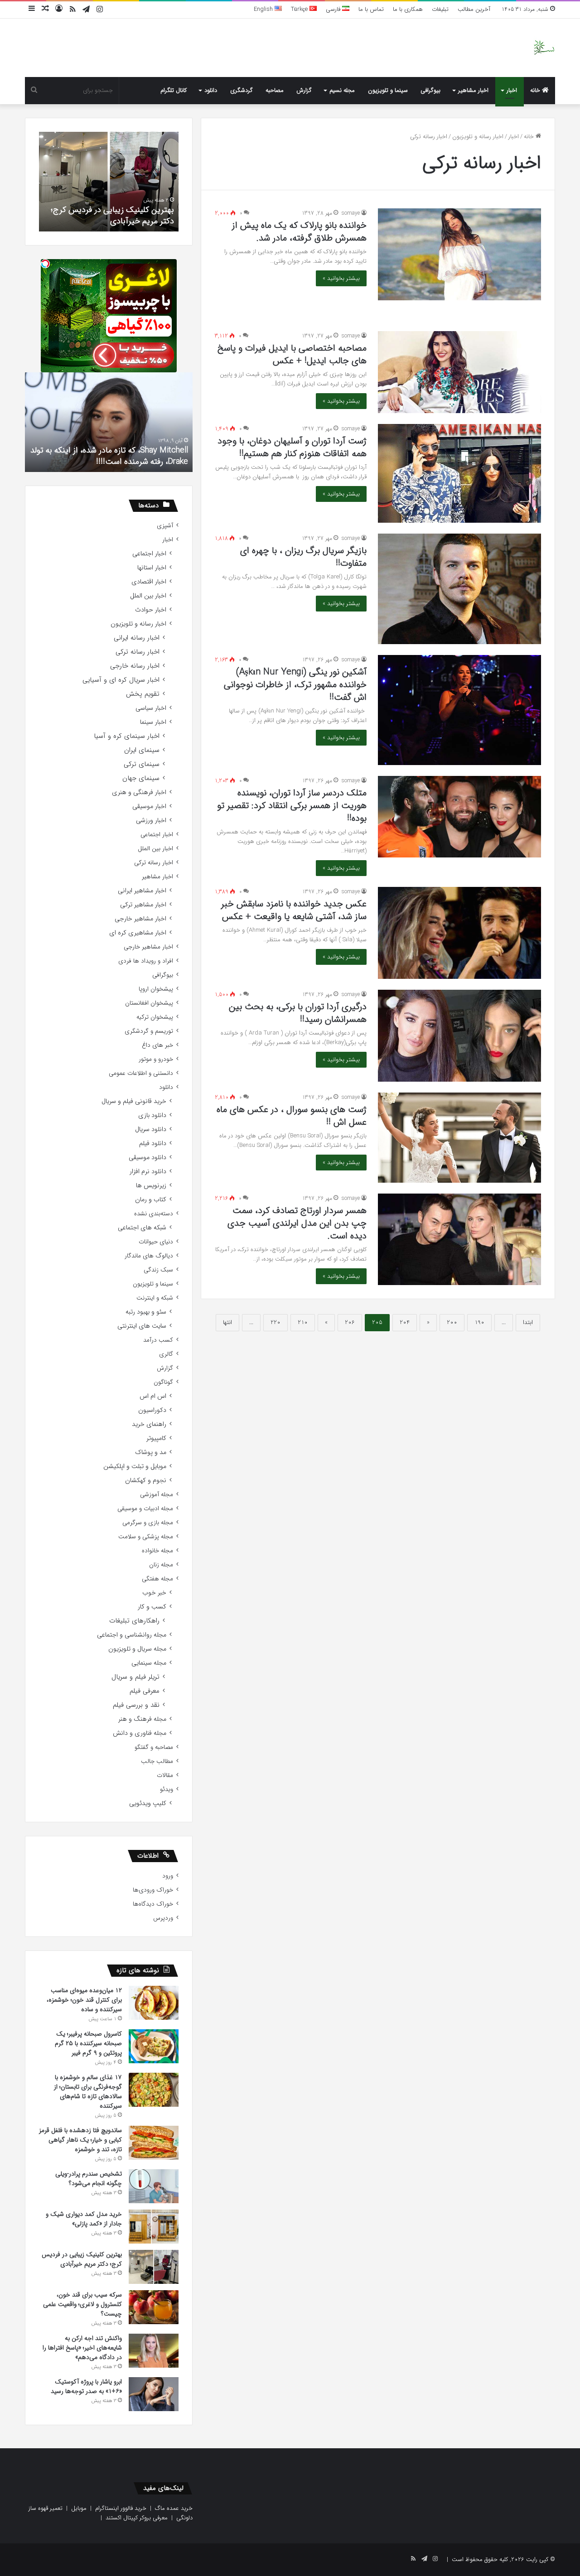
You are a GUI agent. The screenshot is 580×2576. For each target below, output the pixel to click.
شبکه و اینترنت (155, 1298)
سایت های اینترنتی (142, 1326)
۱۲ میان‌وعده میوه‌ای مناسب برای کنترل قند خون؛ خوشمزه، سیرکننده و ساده (84, 2000)
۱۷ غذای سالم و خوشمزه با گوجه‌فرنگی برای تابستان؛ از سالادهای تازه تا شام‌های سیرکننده (88, 2092)
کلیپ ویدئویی (148, 1803)
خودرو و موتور (156, 1059)
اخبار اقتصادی (149, 582)
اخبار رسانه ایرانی (137, 638)
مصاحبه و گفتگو (154, 1747)
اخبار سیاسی (151, 708)
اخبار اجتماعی (149, 554)
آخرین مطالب (474, 9)
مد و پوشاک (151, 1452)
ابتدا (528, 1322)
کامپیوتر (156, 1438)
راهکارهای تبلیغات (134, 1621)
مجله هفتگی (157, 1579)
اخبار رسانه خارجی (135, 666)
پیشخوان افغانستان (149, 1003)
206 (350, 1322)
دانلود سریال (151, 1129)
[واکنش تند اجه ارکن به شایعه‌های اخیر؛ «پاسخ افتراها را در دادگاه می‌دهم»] (154, 2351)
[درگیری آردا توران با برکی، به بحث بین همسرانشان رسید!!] (459, 1036)
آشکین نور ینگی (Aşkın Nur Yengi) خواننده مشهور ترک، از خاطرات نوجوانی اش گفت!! (295, 685)
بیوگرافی (430, 90)
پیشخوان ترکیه (155, 1017)
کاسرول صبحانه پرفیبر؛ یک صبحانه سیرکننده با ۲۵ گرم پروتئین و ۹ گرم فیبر (88, 2043)
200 (452, 1322)
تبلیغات (440, 9)
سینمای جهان (141, 778)
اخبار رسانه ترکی (138, 652)
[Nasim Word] (544, 48)
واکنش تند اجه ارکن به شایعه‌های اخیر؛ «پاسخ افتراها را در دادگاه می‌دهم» (82, 2348)
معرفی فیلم (145, 1691)
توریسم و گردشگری (149, 1031)
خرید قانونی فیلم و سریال (134, 1101)
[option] (106, 182)
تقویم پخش (143, 694)
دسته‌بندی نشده (154, 1214)
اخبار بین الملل (148, 596)
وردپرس (163, 1918)
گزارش (304, 90)
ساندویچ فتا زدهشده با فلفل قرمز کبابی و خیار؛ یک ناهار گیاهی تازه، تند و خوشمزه (80, 2140)
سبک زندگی (158, 1270)
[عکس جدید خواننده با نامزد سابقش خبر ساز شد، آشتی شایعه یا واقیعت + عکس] (459, 933)
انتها (227, 1322)
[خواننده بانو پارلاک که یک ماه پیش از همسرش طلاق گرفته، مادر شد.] (459, 254)
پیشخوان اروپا (156, 989)
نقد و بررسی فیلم (136, 1705)
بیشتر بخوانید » (341, 278)
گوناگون (163, 1382)
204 (405, 1322)
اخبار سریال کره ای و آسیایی (121, 680)
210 (303, 1322)
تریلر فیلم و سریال (135, 1677)
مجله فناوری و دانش (140, 1733)
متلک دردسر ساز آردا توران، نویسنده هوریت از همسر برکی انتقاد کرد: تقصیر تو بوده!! (292, 806)
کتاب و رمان (151, 1200)
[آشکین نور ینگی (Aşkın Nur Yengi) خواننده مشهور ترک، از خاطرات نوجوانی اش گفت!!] (459, 710)
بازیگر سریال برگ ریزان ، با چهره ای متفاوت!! (303, 557)
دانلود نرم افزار (148, 1172)
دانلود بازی (152, 1115)
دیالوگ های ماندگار (149, 1256)
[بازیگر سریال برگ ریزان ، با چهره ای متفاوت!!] (459, 589)
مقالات (165, 1775)
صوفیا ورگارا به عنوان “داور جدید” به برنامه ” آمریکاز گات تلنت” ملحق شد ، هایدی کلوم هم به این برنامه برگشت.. (103, 450)
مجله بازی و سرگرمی (148, 1523)
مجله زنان (161, 1565)
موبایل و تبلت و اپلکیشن (135, 1466)
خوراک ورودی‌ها (153, 1890)
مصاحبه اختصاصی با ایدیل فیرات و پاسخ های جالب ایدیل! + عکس (292, 354)
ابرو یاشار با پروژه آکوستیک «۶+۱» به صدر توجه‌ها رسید (86, 2386)
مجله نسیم (342, 90)
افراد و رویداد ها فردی (146, 961)
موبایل (79, 2508)
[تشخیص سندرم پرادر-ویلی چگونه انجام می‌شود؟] (154, 2186)
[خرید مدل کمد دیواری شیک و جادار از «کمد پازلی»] (154, 2227)
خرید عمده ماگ (174, 2508)
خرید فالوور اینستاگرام (121, 2508)
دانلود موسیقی (147, 1158)
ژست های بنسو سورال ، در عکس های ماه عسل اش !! (292, 1116)
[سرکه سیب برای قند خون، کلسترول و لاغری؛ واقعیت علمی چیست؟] (154, 2307)
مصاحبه (275, 90)
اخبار (512, 90)
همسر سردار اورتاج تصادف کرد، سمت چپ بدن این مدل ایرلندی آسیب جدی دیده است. (297, 1223)
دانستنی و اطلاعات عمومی (141, 1073)
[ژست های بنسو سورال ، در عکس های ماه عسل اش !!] (459, 1138)
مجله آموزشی (157, 1495)
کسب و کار (152, 1607)
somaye (351, 213)
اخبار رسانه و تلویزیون (478, 137)
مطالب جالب (157, 1761)
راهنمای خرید (149, 1424)
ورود (168, 1876)
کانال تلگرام (174, 90)
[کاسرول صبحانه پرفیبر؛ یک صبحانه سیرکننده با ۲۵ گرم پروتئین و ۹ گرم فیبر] (154, 2046)
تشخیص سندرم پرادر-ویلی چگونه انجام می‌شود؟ (89, 2179)
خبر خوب (154, 1593)
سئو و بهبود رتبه (146, 1312)
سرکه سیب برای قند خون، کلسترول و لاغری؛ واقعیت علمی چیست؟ (112, 215)
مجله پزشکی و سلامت (146, 1537)
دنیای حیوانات (156, 1242)
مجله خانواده (157, 1551)
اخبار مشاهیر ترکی (143, 905)
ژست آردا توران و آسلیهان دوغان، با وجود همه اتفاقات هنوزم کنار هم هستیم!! (292, 447)
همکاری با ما (408, 9)
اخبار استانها (152, 568)
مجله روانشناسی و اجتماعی (132, 1635)
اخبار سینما (153, 722)
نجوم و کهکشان (146, 1481)
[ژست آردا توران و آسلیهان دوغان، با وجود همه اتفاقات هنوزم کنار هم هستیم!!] (459, 473)
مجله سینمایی (149, 1663)
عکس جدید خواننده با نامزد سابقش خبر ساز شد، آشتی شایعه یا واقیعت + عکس (294, 910)
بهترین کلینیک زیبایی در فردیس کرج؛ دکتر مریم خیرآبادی (82, 2259)
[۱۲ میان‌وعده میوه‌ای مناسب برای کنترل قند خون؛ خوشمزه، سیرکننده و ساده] (154, 2003)
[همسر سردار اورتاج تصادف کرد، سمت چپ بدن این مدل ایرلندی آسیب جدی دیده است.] (459, 1239)
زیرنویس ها (151, 1186)
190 (479, 1322)
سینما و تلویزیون (388, 90)
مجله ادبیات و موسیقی (145, 1509)
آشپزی (165, 526)
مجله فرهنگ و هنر (142, 1719)
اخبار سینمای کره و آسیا (127, 736)
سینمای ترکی (142, 764)
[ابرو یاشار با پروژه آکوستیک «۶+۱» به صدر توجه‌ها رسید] (154, 2394)
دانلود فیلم (153, 1144)
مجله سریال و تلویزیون (137, 1649)
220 (275, 1322)
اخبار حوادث (151, 610)
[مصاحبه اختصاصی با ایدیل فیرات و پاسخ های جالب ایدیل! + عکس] (459, 372)
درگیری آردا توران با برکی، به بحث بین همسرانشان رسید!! (298, 1013)
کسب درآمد (158, 1340)
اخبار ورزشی (151, 821)
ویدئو (167, 1789)
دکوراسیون (152, 1410)
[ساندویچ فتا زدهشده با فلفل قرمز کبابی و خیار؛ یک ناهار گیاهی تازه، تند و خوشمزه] (154, 2143)
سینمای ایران (142, 750)
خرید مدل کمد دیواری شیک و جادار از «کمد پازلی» (84, 2219)
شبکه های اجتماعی (142, 1228)
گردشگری (242, 90)
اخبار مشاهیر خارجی (140, 919)
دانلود (211, 90)
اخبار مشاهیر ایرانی (142, 891)
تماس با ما (371, 9)
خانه (536, 90)
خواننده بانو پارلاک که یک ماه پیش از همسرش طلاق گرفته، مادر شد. (299, 232)
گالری (166, 1354)
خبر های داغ (157, 1045)
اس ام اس (153, 1396)
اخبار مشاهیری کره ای (138, 933)
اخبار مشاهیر (473, 90)
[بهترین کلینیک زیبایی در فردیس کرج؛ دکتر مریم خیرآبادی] (154, 2267)
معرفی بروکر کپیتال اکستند (137, 2518)
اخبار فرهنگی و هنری (139, 792)
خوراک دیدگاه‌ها (153, 1904)
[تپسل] (45, 264)
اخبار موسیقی (149, 807)
